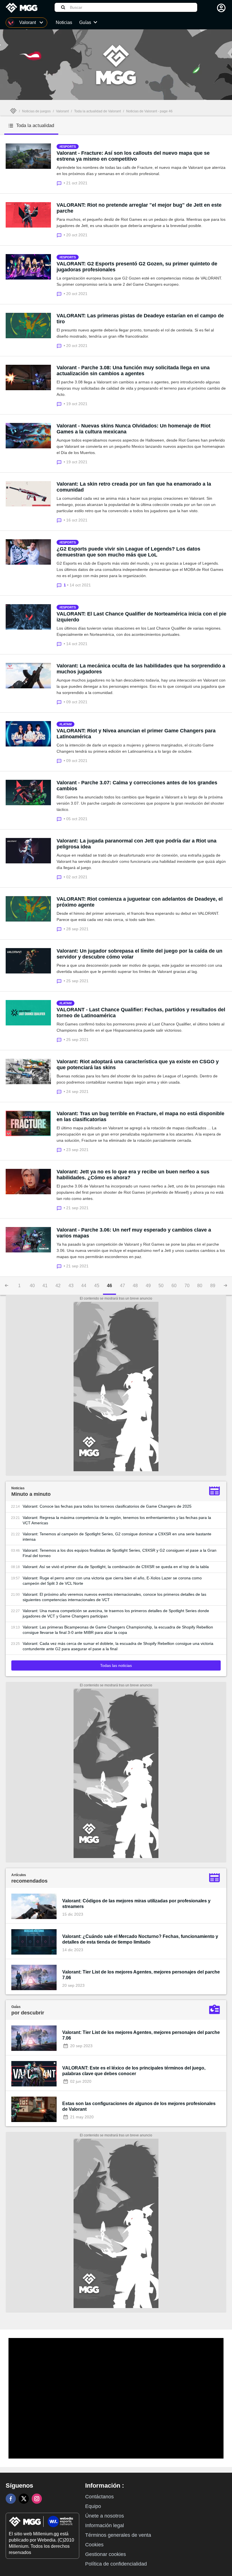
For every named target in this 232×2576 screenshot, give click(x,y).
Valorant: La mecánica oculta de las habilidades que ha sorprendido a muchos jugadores (141, 669)
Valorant (62, 111)
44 (84, 1286)
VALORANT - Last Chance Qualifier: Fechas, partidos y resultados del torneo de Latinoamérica (141, 1013)
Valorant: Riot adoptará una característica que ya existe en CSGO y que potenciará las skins (138, 1065)
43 (71, 1286)
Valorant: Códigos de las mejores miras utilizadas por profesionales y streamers (136, 1904)
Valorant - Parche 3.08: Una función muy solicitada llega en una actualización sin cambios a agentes (133, 371)
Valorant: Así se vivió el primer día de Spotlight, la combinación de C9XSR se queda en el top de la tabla (116, 1567)
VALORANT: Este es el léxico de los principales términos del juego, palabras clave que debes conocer (134, 2071)
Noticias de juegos (36, 111)
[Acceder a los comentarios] (60, 183)
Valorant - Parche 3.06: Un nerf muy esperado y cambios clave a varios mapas (134, 1233)
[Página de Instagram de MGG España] (37, 2499)
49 (148, 1286)
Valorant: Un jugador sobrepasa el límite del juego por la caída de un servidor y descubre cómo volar (139, 954)
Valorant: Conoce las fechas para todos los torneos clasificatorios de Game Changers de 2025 (107, 1506)
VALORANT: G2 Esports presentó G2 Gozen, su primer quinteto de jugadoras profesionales (137, 267)
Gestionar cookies (106, 2554)
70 (187, 1286)
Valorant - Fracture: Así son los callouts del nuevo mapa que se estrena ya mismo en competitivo (133, 156)
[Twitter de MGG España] (24, 2499)
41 (45, 1286)
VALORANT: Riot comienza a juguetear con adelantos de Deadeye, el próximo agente (140, 902)
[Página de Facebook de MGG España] (11, 2499)
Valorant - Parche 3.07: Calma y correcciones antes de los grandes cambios (137, 786)
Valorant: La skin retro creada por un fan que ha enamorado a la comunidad (134, 487)
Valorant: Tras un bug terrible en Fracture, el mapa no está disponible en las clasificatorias (140, 1116)
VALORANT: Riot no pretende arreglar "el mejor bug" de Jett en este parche (139, 208)
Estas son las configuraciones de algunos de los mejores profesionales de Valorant (139, 2106)
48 (135, 1286)
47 (123, 1286)
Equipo (93, 2506)
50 (161, 1286)
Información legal (105, 2525)
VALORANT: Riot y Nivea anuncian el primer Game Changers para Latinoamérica (136, 734)
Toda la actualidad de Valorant (97, 111)
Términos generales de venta (118, 2535)
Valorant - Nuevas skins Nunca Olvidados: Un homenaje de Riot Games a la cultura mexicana (134, 429)
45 (97, 1286)
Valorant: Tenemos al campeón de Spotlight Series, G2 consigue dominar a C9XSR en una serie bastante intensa (117, 1537)
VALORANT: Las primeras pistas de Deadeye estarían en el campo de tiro (140, 319)
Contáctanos (99, 2497)
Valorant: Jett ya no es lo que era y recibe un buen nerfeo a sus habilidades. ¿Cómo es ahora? (133, 1175)
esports (68, 147)
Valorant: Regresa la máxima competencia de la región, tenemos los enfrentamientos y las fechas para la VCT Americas (117, 1520)
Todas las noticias (116, 1665)
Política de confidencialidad (116, 2564)
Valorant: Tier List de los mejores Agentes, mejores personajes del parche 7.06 (141, 1975)
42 (58, 1286)
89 (213, 1286)
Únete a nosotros (105, 2516)
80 (200, 1286)
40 (32, 1286)
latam (66, 724)
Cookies (94, 2545)
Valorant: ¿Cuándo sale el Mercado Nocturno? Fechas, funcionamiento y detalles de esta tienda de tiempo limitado (140, 1939)
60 (174, 1286)
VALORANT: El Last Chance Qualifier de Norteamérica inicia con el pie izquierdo (141, 617)
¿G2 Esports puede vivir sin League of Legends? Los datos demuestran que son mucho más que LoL (128, 552)
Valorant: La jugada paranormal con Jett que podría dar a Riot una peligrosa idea (137, 844)
